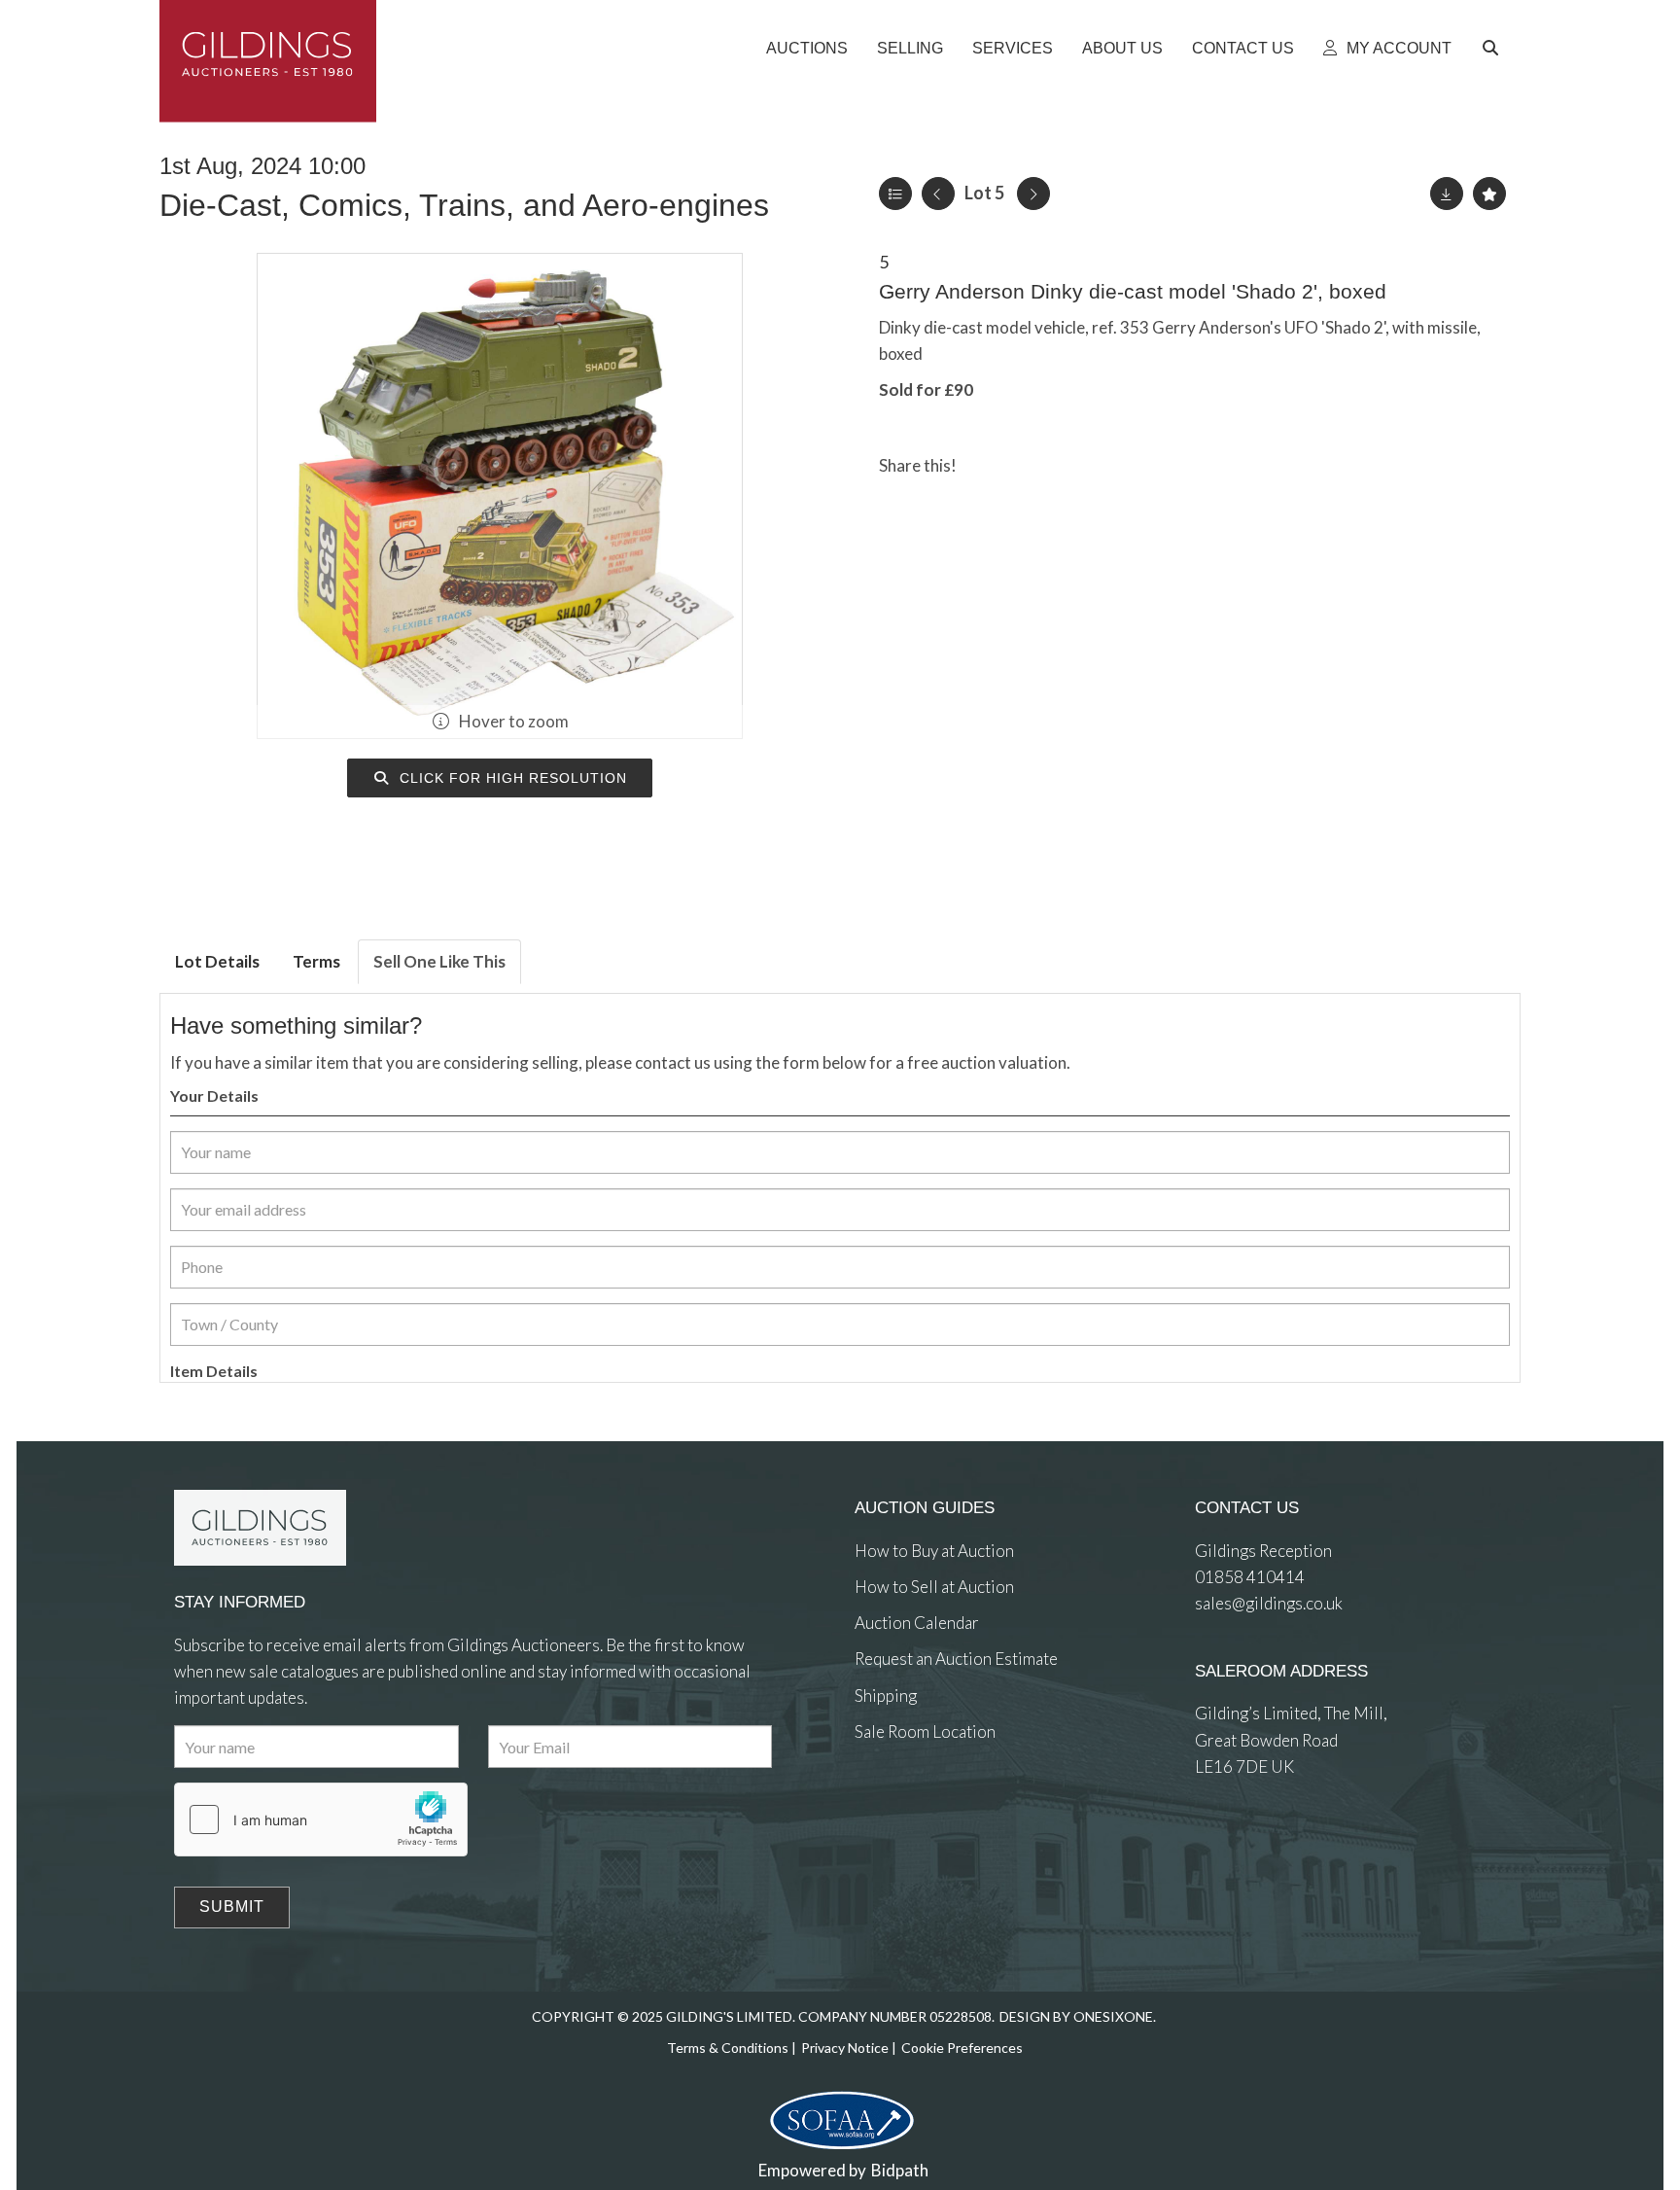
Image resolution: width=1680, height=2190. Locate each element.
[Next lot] (1033, 194)
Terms (316, 961)
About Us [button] (1122, 48)
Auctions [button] (807, 48)
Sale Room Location (925, 1731)
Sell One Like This (439, 961)
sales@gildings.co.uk (1269, 1603)
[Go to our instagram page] (1067, 465)
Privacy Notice (845, 2048)
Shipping (886, 1695)
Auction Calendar (917, 1623)
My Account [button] (1397, 48)
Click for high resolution (511, 778)
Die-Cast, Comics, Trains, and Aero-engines (464, 205)
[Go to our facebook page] (873, 1802)
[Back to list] (895, 194)
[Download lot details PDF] (1447, 194)
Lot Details (217, 961)
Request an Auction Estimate (956, 1659)
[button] (1493, 49)
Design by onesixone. (1078, 2016)
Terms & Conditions (728, 2048)
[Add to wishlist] (1489, 194)
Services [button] (1013, 48)
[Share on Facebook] (988, 465)
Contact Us (1243, 48)
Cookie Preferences (962, 2048)
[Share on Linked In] (1028, 465)
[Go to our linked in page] (913, 1802)
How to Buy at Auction (934, 1551)
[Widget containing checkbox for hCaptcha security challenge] (321, 1819)
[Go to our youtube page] (952, 1802)
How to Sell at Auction (934, 1587)
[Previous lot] (938, 194)
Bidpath (900, 2170)
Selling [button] (910, 48)
